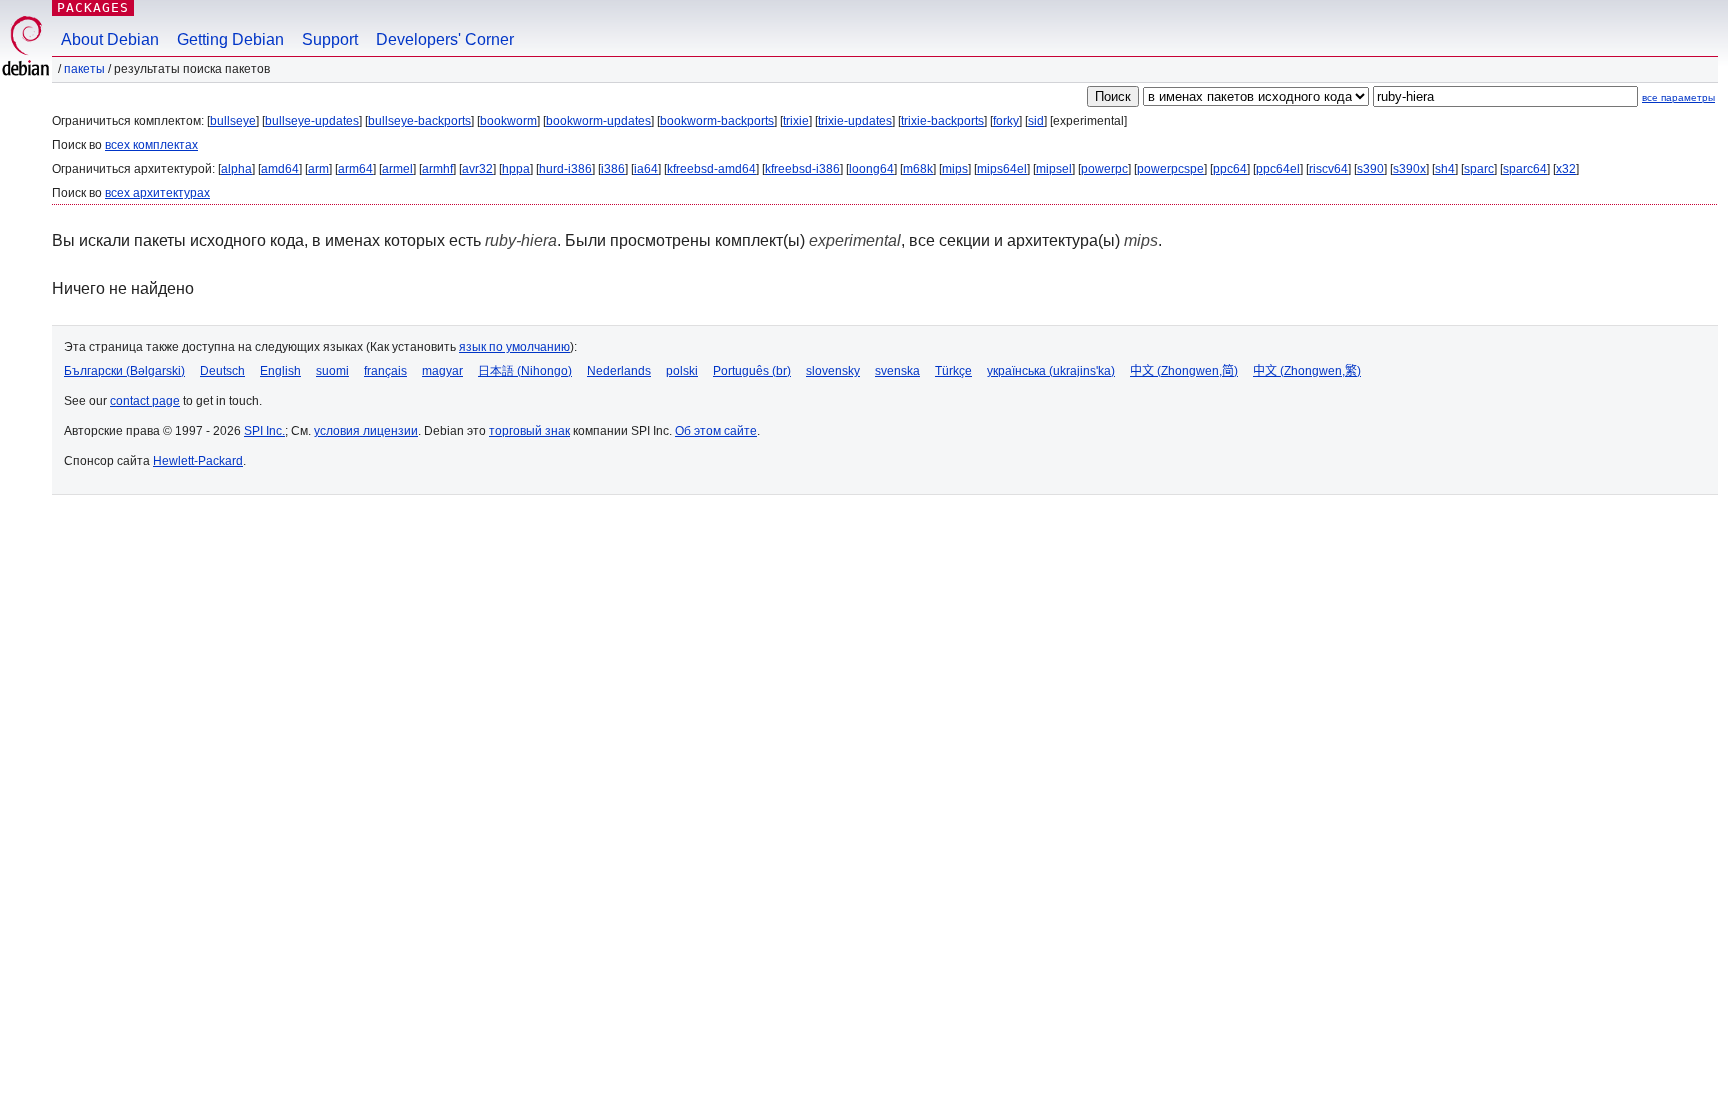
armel (397, 169)
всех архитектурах (157, 193)
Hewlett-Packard (198, 461)
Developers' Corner (445, 39)
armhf (437, 169)
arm (318, 169)
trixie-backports (942, 121)
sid (1036, 121)
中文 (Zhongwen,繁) (1307, 371)
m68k (918, 169)
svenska (897, 371)
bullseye (233, 121)
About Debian (110, 39)
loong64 (871, 169)
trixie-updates (855, 121)
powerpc (1104, 169)
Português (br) (752, 371)
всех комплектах (151, 145)
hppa (516, 169)
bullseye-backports (419, 121)
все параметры (1678, 97)
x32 (1566, 169)
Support (330, 39)
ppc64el (1278, 169)
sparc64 (1525, 169)
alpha (236, 169)
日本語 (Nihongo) (525, 371)
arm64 (355, 169)
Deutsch (222, 371)
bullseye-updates (312, 121)
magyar (442, 371)
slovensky (833, 371)
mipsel (1054, 169)
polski (682, 371)
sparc (1479, 169)
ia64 (646, 169)
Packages (93, 7)
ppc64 (1230, 169)
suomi (332, 371)
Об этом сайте (716, 431)
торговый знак (529, 431)
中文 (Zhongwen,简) (1184, 371)
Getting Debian (230, 39)
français (385, 371)
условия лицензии (366, 431)
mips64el (1002, 169)
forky (1006, 121)
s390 (1370, 169)
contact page (145, 401)
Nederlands (619, 371)
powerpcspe (1170, 169)
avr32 (477, 169)
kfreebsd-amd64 (711, 169)
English (280, 371)
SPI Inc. (264, 431)
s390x (1409, 169)
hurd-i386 (565, 169)
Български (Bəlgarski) (124, 371)
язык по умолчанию (514, 347)
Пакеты (84, 69)
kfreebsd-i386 (802, 169)
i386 (613, 169)
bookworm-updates (598, 121)
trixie (796, 121)
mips (955, 169)
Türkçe (953, 371)
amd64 (280, 169)
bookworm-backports (717, 121)
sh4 (1445, 169)
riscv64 (1328, 169)
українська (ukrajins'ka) (1051, 371)
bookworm (508, 121)
